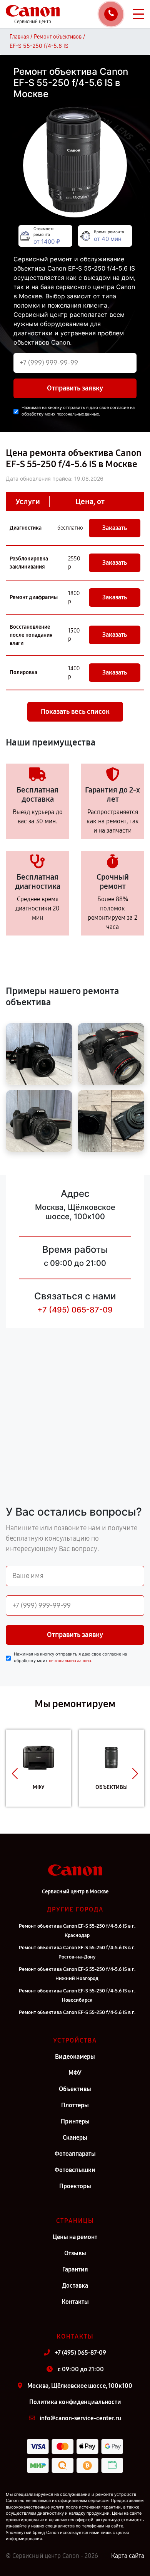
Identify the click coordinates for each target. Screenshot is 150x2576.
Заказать (115, 528)
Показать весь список (75, 712)
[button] (15, 1774)
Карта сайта (128, 2556)
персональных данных (78, 414)
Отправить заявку (75, 388)
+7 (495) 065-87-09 (75, 1310)
